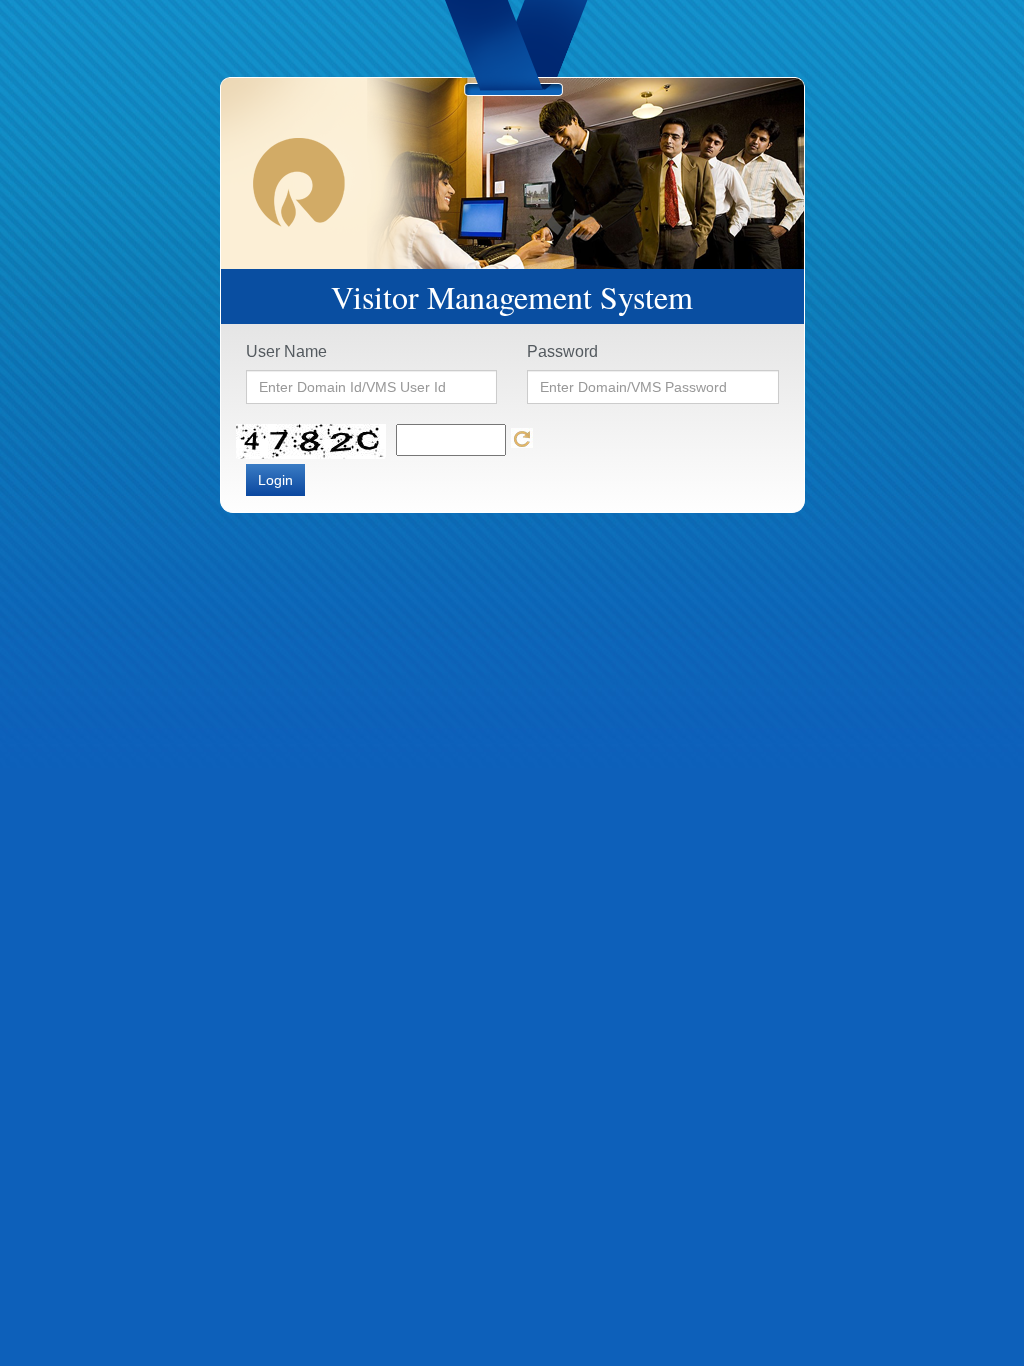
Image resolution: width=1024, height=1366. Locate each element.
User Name (286, 351)
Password (562, 351)
